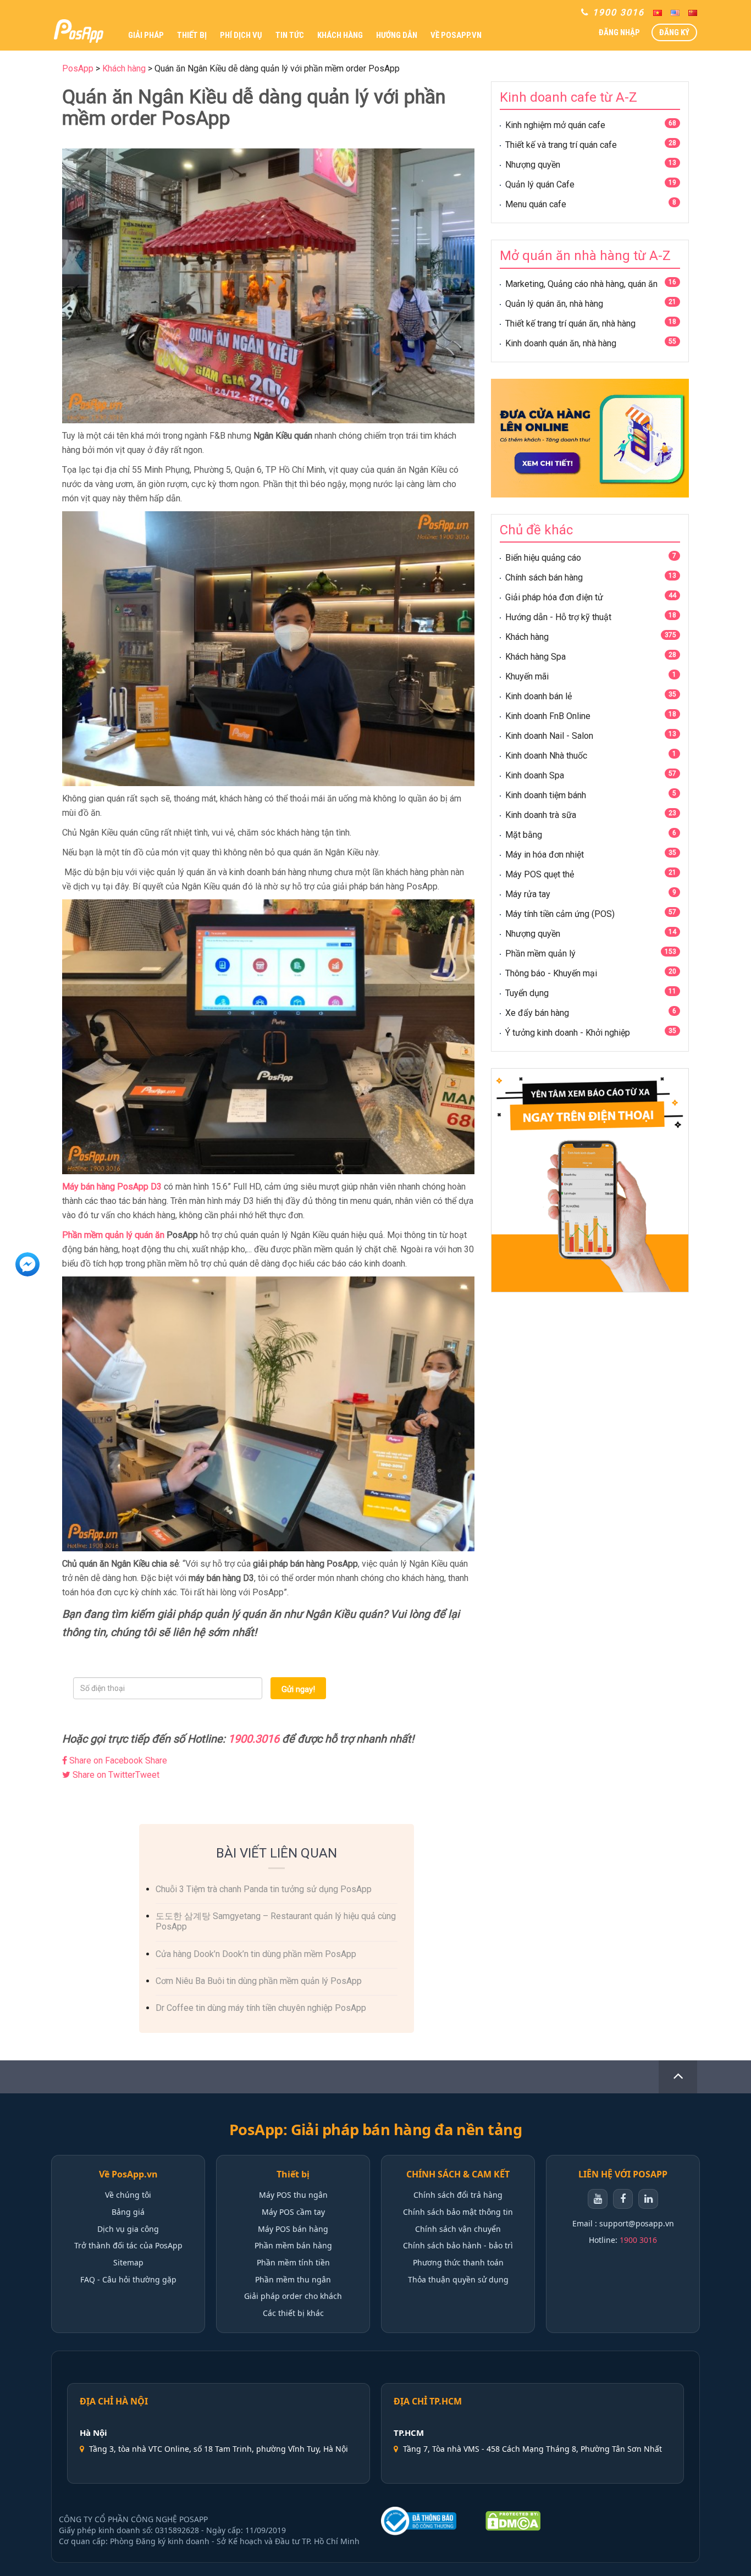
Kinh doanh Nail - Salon (549, 736)
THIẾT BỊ (192, 35)
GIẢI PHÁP (146, 35)
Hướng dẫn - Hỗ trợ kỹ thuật (558, 617)
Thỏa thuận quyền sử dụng (458, 2279)
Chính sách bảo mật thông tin (458, 2212)
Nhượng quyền (533, 165)
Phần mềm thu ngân (293, 2279)
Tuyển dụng (527, 993)
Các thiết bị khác (293, 2313)
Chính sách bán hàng (544, 577)
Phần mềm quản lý (540, 953)
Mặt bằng (524, 835)
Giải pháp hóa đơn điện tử (554, 597)
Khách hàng (527, 637)
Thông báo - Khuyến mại (551, 973)
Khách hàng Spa (535, 657)
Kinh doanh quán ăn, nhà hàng (561, 343)
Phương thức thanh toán (458, 2262)
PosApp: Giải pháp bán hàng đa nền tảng (375, 2130)
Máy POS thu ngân (293, 2195)
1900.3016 (254, 1739)
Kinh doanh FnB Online (548, 716)
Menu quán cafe (536, 204)
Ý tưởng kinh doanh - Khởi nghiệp (568, 1033)
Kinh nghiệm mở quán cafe (555, 125)
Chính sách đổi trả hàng (458, 2195)
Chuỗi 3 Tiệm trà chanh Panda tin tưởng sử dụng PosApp (264, 1889)
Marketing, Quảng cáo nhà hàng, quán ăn (581, 284)
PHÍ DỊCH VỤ (241, 35)
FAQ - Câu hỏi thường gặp (128, 2279)
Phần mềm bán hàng (293, 2245)
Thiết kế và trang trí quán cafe (561, 145)
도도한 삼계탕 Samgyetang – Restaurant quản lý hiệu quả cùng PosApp (276, 1921)
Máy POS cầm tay (293, 2212)
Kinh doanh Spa (535, 775)
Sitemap (128, 2262)
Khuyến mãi (527, 676)
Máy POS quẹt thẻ (540, 874)
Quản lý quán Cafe (540, 184)
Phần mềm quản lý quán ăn (113, 1235)
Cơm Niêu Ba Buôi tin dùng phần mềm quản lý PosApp (259, 1981)
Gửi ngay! (298, 1689)
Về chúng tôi (128, 2195)
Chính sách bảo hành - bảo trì (458, 2245)
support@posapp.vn (637, 2223)
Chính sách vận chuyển (458, 2229)
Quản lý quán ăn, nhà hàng (554, 304)
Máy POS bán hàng (293, 2229)
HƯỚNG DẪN (397, 35)
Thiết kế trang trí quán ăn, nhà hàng (570, 324)
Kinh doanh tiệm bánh (546, 795)
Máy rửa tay (528, 894)
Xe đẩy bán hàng (537, 1013)
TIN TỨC (290, 35)
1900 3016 (638, 2240)
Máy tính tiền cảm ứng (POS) (560, 914)
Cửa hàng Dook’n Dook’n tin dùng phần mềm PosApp (256, 1954)
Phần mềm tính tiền (293, 2262)
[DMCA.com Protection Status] (513, 2521)
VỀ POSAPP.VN (456, 35)
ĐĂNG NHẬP (619, 32)
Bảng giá (128, 2212)
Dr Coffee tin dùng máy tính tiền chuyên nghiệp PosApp (261, 2008)
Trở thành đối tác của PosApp (128, 2245)
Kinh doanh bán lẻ (539, 696)
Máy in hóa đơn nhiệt (545, 855)
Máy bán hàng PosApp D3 (112, 1187)
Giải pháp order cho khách (293, 2296)
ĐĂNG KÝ (674, 32)
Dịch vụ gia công (128, 2229)
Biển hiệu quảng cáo (543, 558)
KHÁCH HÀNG (340, 35)
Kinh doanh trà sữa (541, 815)
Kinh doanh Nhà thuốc (546, 756)
